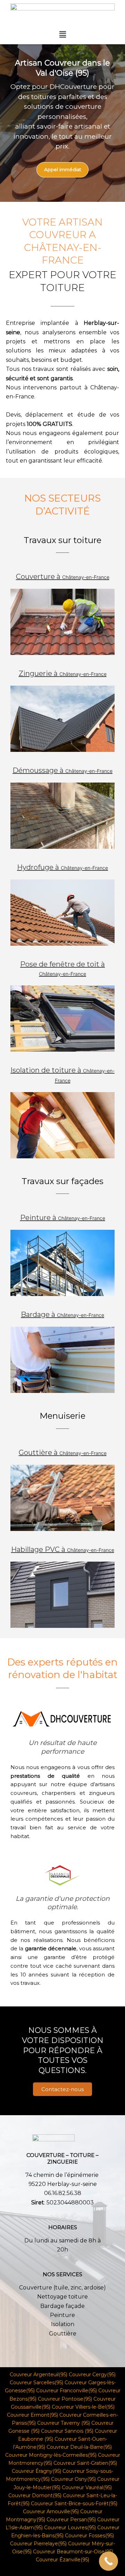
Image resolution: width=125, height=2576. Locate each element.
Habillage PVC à (63, 1549)
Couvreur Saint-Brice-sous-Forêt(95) (74, 2503)
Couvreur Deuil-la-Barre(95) (79, 2447)
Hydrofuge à (62, 867)
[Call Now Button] (109, 2561)
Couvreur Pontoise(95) (65, 2399)
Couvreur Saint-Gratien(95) (85, 2463)
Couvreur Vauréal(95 (86, 2487)
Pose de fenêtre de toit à (62, 968)
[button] (62, 34)
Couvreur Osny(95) (73, 2479)
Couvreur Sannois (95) (67, 2431)
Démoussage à (62, 770)
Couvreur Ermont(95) (32, 2415)
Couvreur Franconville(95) (66, 2391)
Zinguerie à (63, 673)
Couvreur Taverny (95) (64, 2423)
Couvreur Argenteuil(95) (39, 2375)
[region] (62, 123)
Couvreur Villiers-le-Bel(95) (83, 2407)
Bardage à (62, 1314)
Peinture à (63, 1218)
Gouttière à (63, 1453)
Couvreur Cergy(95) (91, 2375)
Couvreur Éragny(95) (36, 2471)
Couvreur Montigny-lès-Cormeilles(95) (51, 2455)
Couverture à (63, 577)
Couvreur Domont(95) (35, 2495)
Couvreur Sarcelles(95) (36, 2383)
